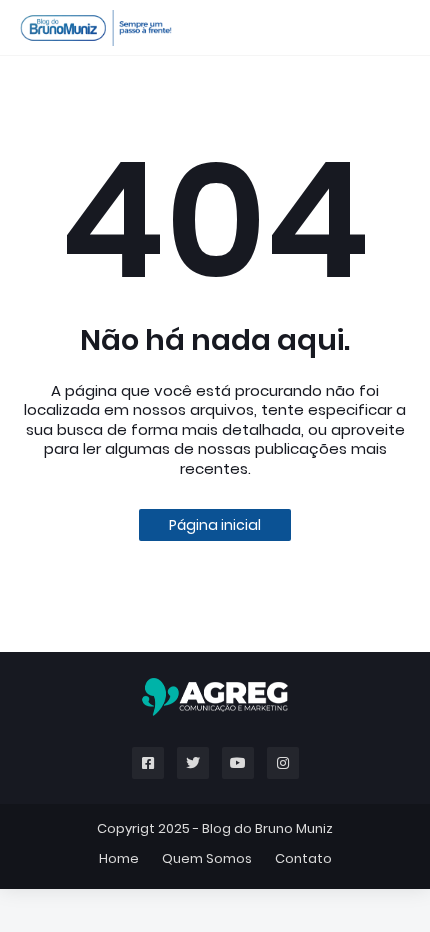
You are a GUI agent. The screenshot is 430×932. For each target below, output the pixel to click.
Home (119, 858)
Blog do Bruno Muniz (267, 828)
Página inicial (215, 525)
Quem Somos (207, 858)
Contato (303, 858)
